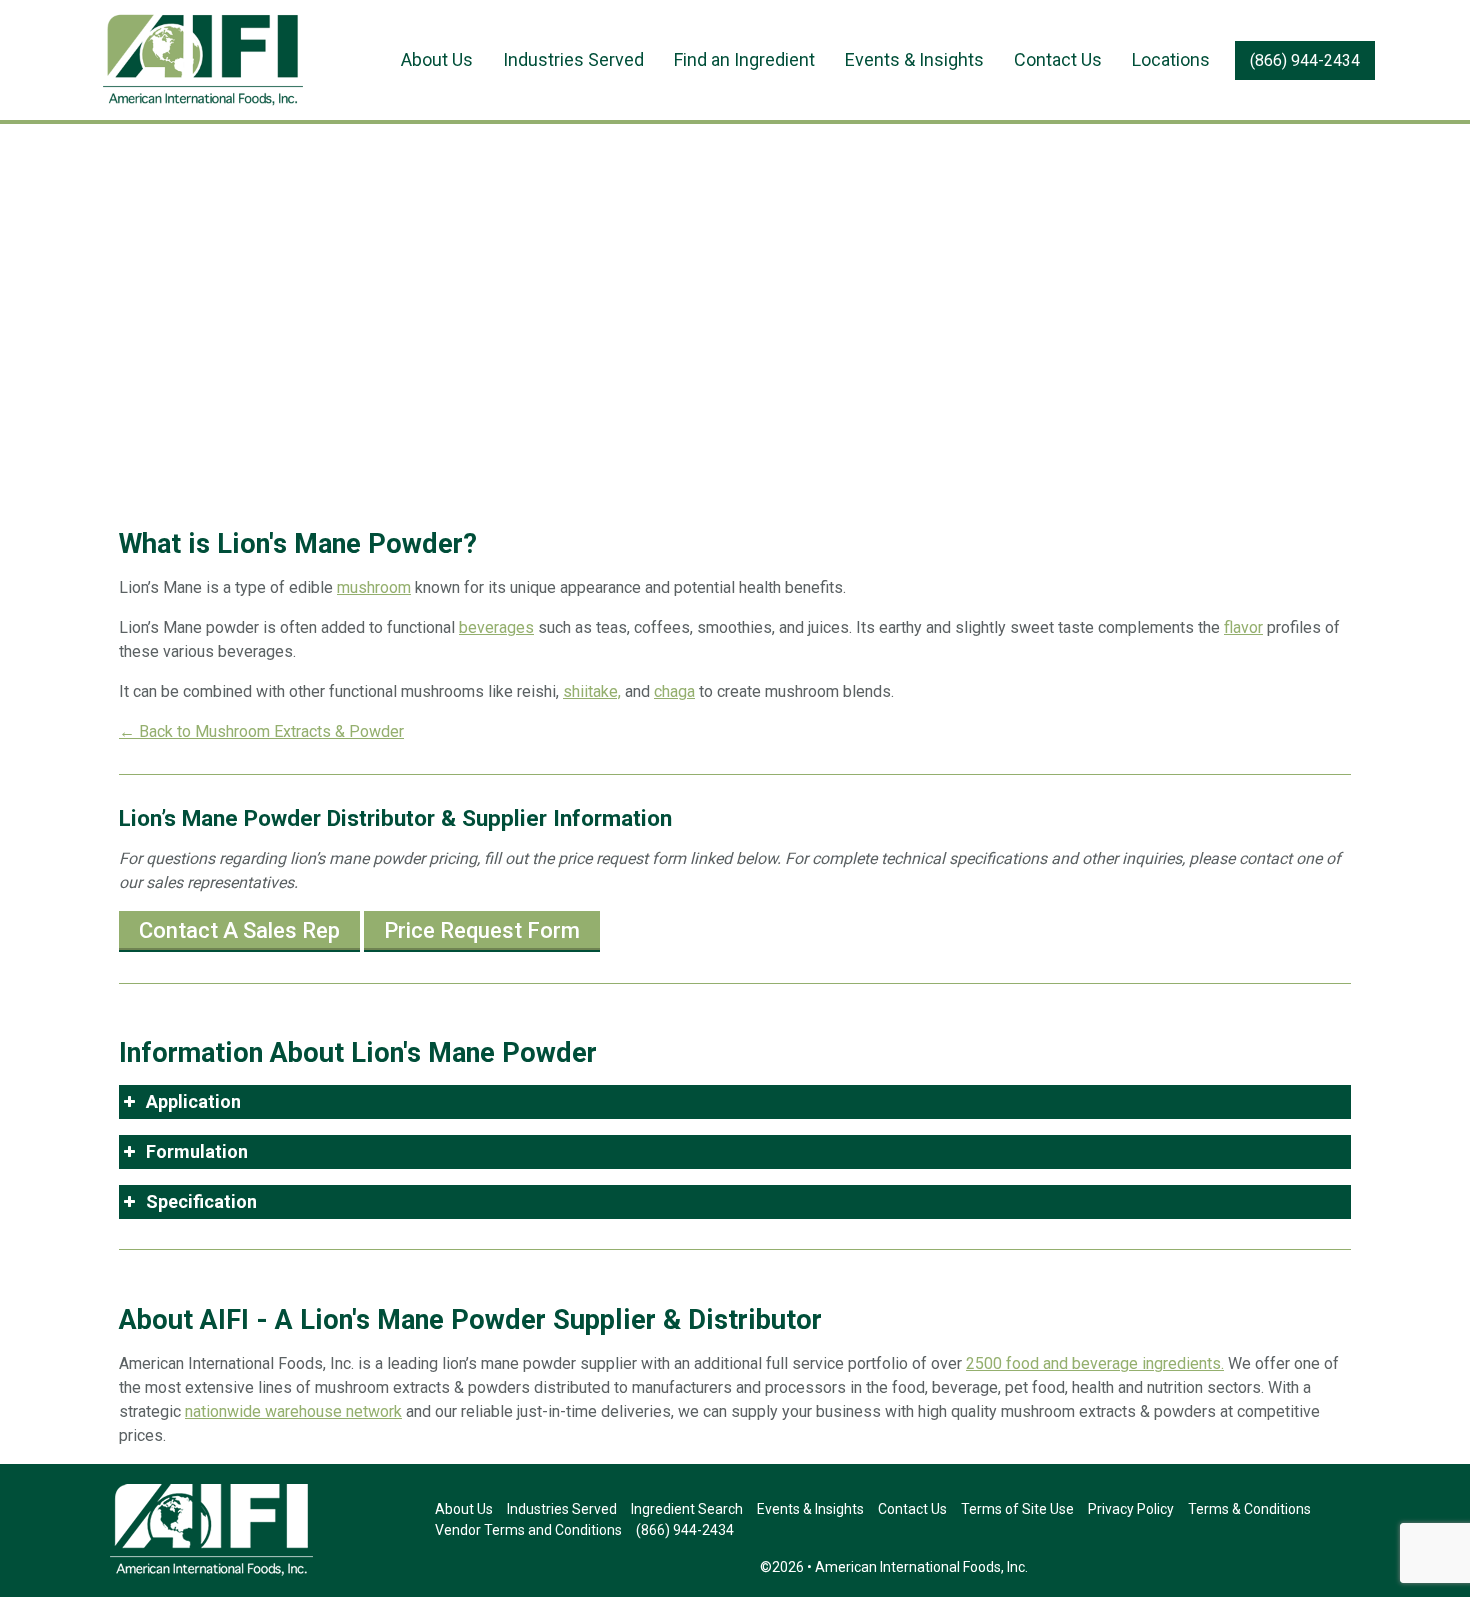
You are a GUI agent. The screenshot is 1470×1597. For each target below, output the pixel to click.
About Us (437, 59)
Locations (1171, 59)
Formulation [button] (197, 1151)
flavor (1243, 627)
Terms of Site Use (1017, 1509)
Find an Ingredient (744, 59)
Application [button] (193, 1101)
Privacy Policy (1131, 1509)
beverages (496, 627)
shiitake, (592, 691)
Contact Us (1058, 59)
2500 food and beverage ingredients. (1095, 1363)
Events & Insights (914, 59)
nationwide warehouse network (293, 1411)
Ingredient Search (687, 1509)
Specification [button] (201, 1201)
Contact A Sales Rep (239, 930)
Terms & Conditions (1249, 1509)
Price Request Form (482, 930)
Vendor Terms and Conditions (528, 1530)
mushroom (374, 587)
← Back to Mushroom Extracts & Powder (261, 731)
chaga (674, 691)
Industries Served (573, 59)
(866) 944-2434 (1305, 60)
